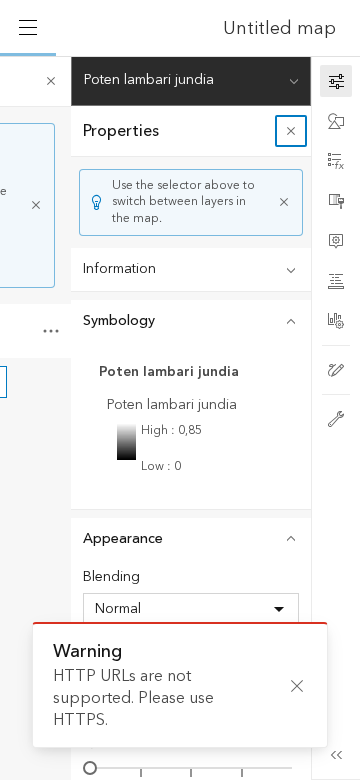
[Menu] (28, 28)
